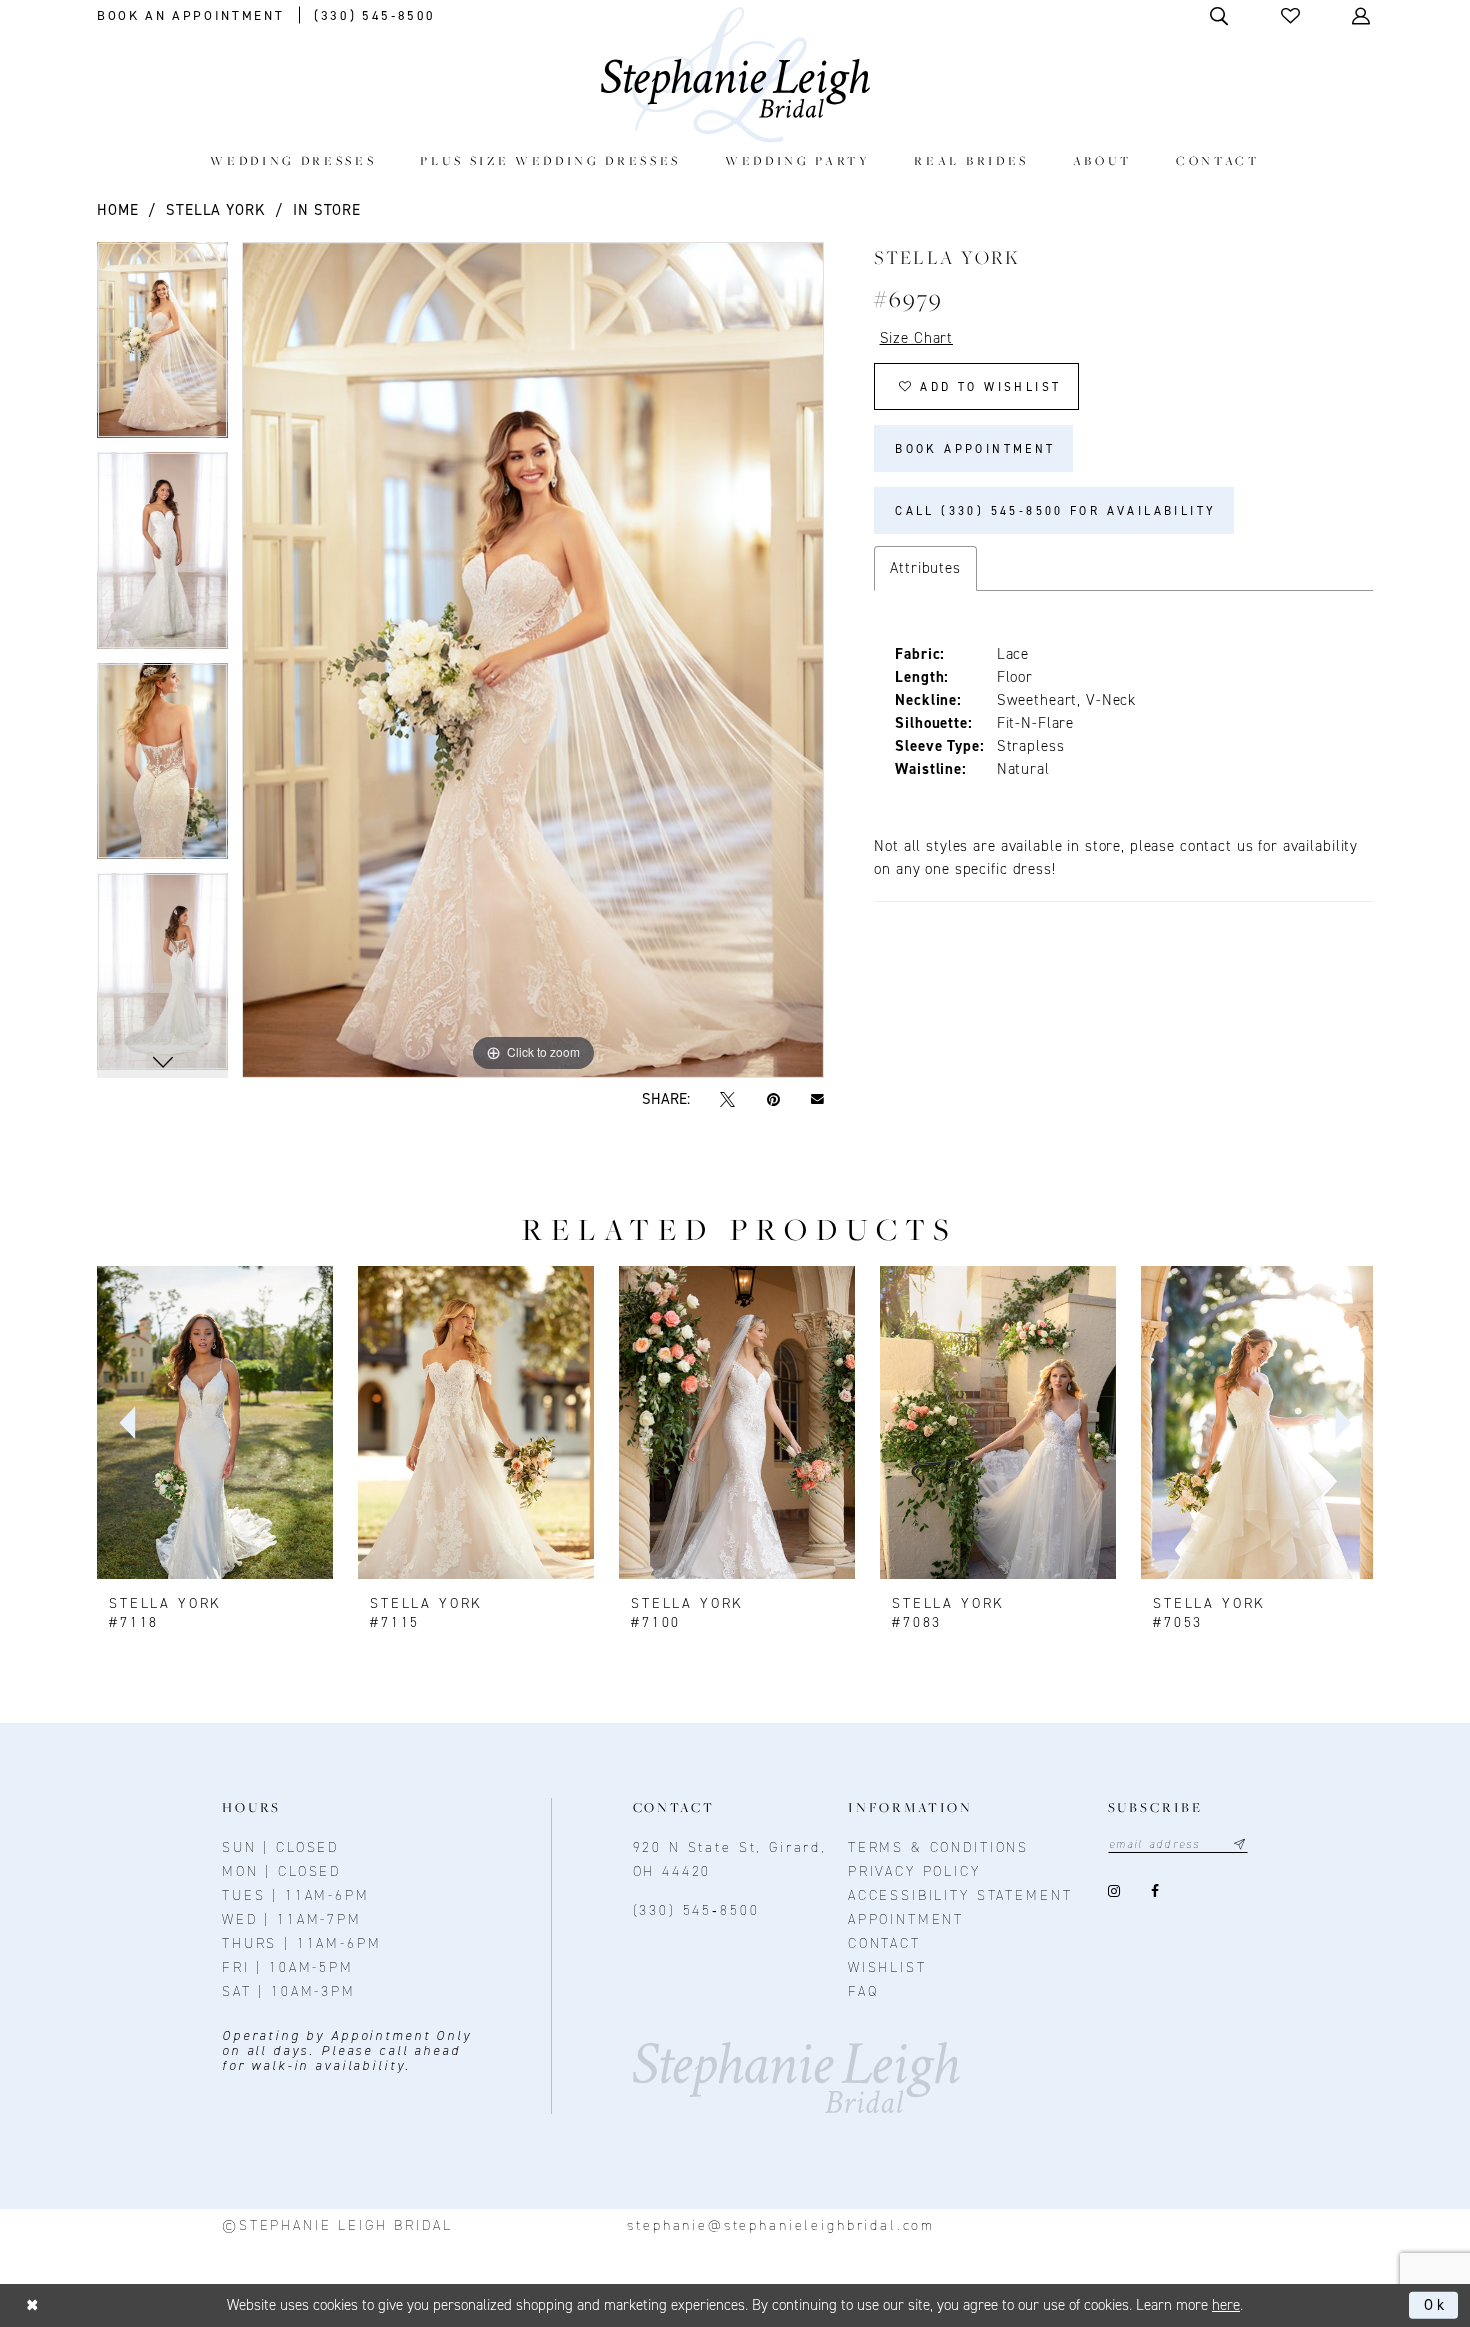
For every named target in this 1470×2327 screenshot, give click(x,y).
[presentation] (215, 1423)
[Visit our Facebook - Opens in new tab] (1155, 1891)
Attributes (925, 568)
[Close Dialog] (32, 2305)
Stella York (215, 210)
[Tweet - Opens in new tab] (728, 1099)
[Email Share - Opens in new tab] (817, 1100)
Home (117, 210)
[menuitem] (293, 160)
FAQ (863, 1991)
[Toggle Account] (1362, 15)
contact (884, 1943)
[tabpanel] (162, 347)
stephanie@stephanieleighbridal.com (781, 2225)
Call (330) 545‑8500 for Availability (1055, 511)
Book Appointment (975, 449)
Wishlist (887, 1967)
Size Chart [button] (917, 338)
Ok (1436, 2305)
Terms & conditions (938, 1847)
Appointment (906, 1919)
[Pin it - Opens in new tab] (773, 1099)
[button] (1292, 15)
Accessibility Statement (960, 1895)
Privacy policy (914, 1871)
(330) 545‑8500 (696, 1910)
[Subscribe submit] (1239, 1844)
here (1226, 2305)
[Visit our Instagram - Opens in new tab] (1114, 1891)
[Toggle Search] (1220, 15)
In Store (327, 210)
